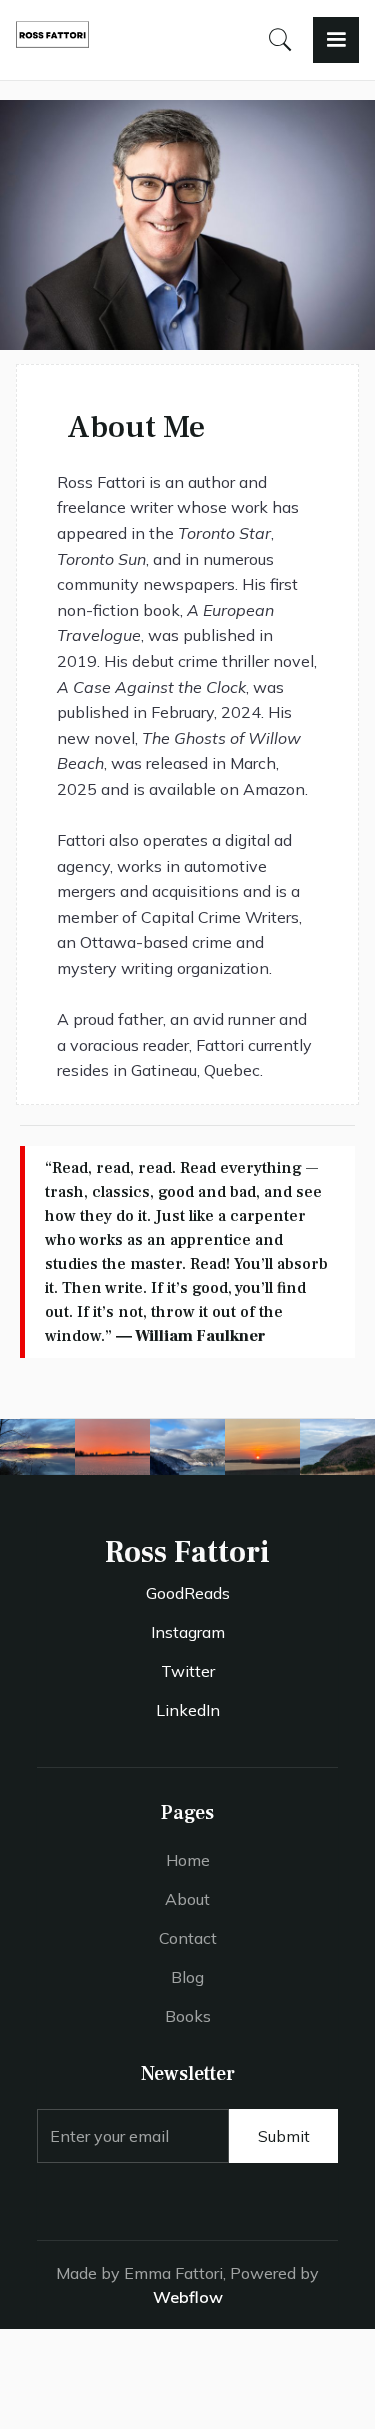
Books (188, 2016)
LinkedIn (188, 1710)
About (187, 1899)
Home (188, 1860)
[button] (336, 40)
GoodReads (188, 1593)
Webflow (188, 2297)
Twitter (188, 1671)
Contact (188, 1938)
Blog (187, 1977)
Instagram (188, 1632)
